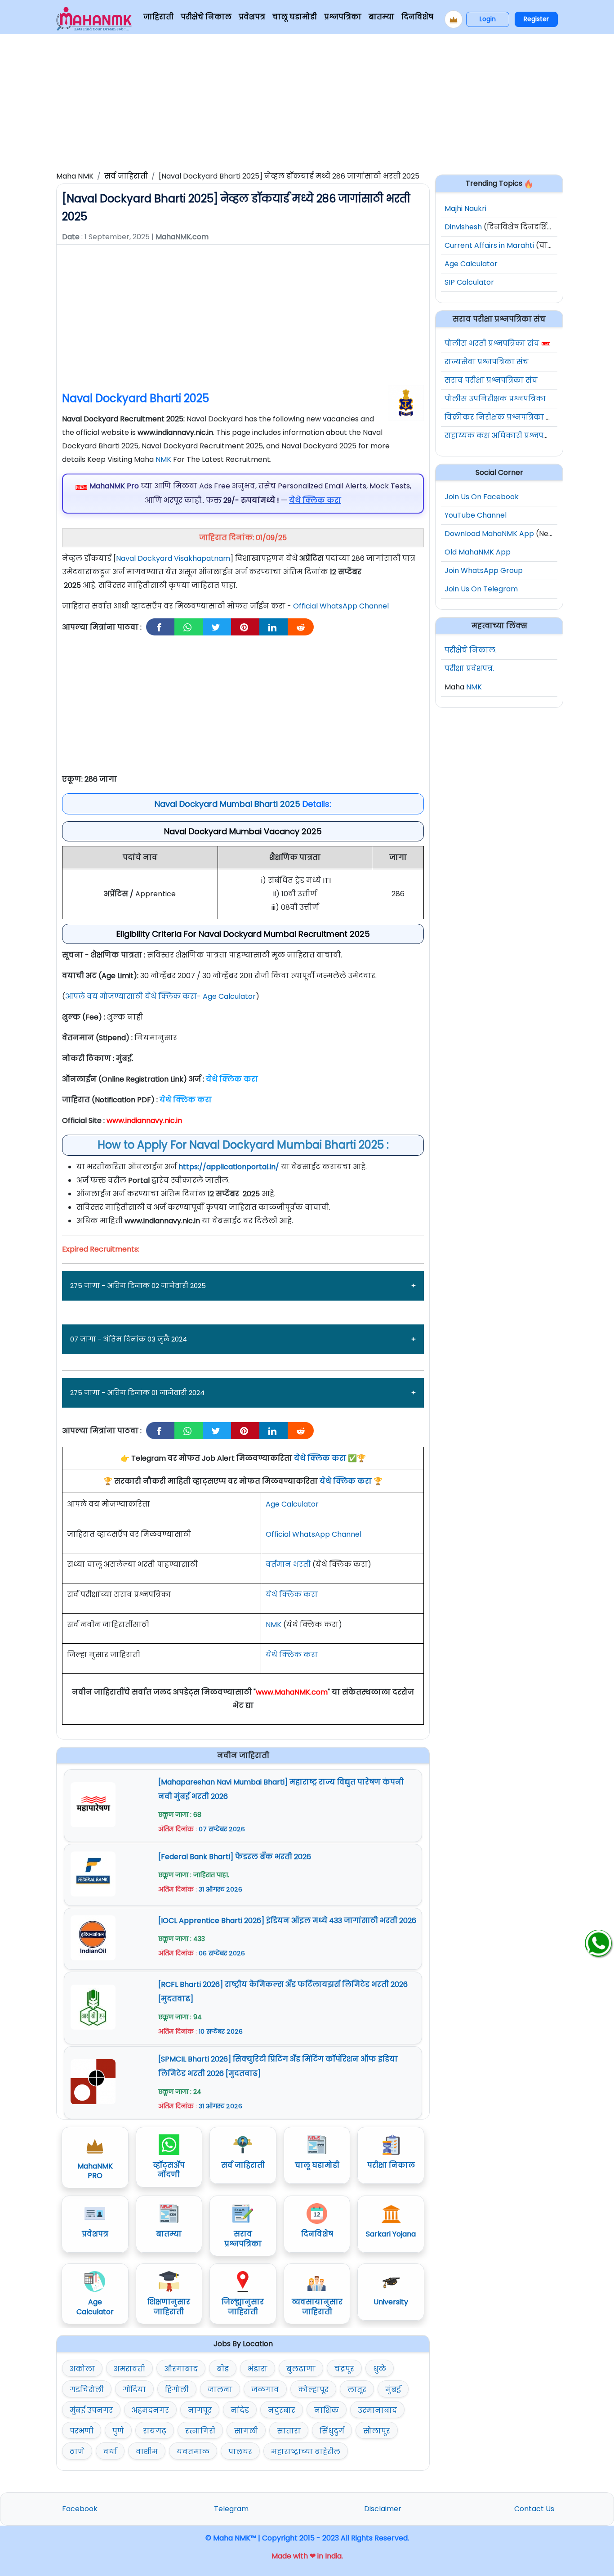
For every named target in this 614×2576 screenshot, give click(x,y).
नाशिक (327, 2410)
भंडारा (258, 2369)
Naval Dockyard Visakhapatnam (173, 558)
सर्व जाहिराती (126, 176)
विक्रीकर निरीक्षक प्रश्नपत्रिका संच (501, 417)
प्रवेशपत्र (252, 17)
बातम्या (381, 17)
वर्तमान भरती (288, 1564)
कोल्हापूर (313, 2390)
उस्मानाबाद (377, 2410)
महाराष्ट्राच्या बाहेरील (306, 2452)
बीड (223, 2369)
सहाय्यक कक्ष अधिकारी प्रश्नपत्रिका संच (510, 436)
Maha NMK (75, 176)
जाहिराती (158, 17)
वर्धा (110, 2452)
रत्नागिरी (200, 2431)
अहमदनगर (150, 2410)
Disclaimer (383, 2509)
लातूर (357, 2390)
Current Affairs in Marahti (489, 245)
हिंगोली (177, 2390)
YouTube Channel (476, 515)
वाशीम (147, 2452)
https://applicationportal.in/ (229, 1167)
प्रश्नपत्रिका (343, 17)
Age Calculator (292, 1504)
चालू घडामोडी (295, 17)
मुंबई (393, 2390)
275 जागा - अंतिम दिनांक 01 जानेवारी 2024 (137, 1393)
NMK (163, 459)
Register (536, 19)
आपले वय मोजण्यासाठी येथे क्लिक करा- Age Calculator (160, 996)
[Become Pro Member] (454, 19)
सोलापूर (377, 2431)
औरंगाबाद (181, 2369)
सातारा (289, 2431)
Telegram (231, 2509)
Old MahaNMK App (478, 552)
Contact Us (534, 2509)
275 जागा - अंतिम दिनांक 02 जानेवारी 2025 (138, 1286)
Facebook (80, 2509)
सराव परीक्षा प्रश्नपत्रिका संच (491, 380)
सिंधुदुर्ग (332, 2431)
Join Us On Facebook (482, 497)
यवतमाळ (193, 2452)
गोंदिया (134, 2390)
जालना (220, 2390)
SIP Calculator (469, 282)
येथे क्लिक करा (320, 1458)
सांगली (246, 2431)
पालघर (240, 2452)
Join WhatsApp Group (484, 570)
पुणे (118, 2431)
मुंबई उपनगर (91, 2410)
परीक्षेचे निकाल (206, 17)
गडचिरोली (87, 2390)
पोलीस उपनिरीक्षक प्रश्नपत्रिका (495, 399)
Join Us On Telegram (481, 589)
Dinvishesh (463, 227)
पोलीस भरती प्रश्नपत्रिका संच (492, 343)
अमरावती (129, 2369)
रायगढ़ (155, 2431)
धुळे (380, 2369)
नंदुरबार (282, 2410)
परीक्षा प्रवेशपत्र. (469, 669)
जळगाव (265, 2390)
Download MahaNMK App (489, 534)
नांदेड (240, 2410)
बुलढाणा (301, 2369)
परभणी (82, 2431)
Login (488, 19)
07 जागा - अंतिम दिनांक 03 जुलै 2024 (129, 1339)
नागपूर (200, 2410)
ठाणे (77, 2452)
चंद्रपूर (344, 2369)
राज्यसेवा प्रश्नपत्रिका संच (487, 362)
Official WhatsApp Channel (341, 606)
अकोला (82, 2369)
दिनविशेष (417, 17)
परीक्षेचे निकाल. (471, 650)
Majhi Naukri (465, 208)
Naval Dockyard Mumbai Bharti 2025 (227, 804)
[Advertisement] (307, 101)
